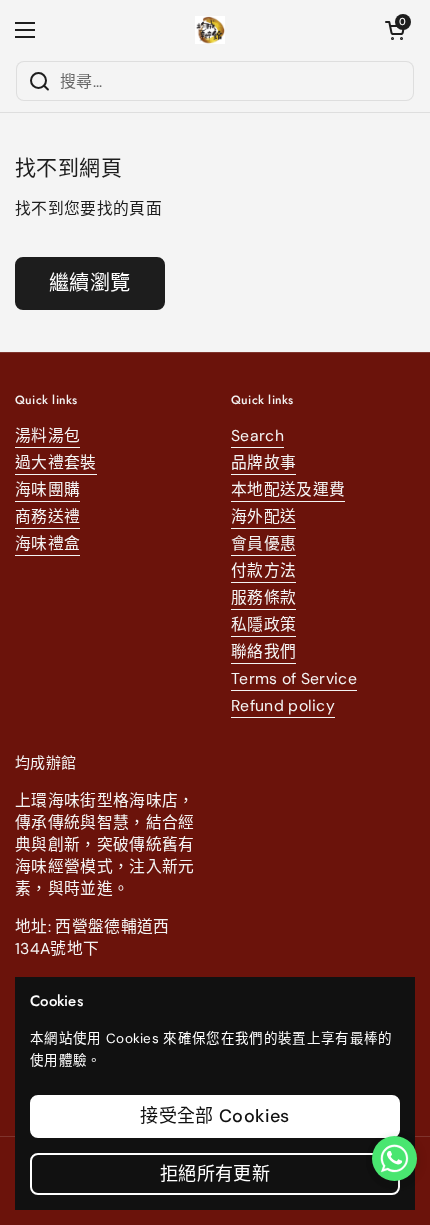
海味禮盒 (47, 543)
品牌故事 (263, 462)
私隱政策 (263, 624)
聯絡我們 (263, 651)
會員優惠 (263, 543)
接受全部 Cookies (214, 1116)
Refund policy (283, 705)
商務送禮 (47, 516)
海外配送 (263, 516)
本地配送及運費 (288, 489)
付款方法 (263, 570)
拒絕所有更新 (215, 1174)
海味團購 (47, 489)
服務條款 (263, 597)
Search (257, 435)
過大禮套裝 (56, 462)
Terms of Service (294, 678)
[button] (395, 30)
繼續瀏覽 (90, 283)
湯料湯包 (47, 435)
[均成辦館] (210, 30)
